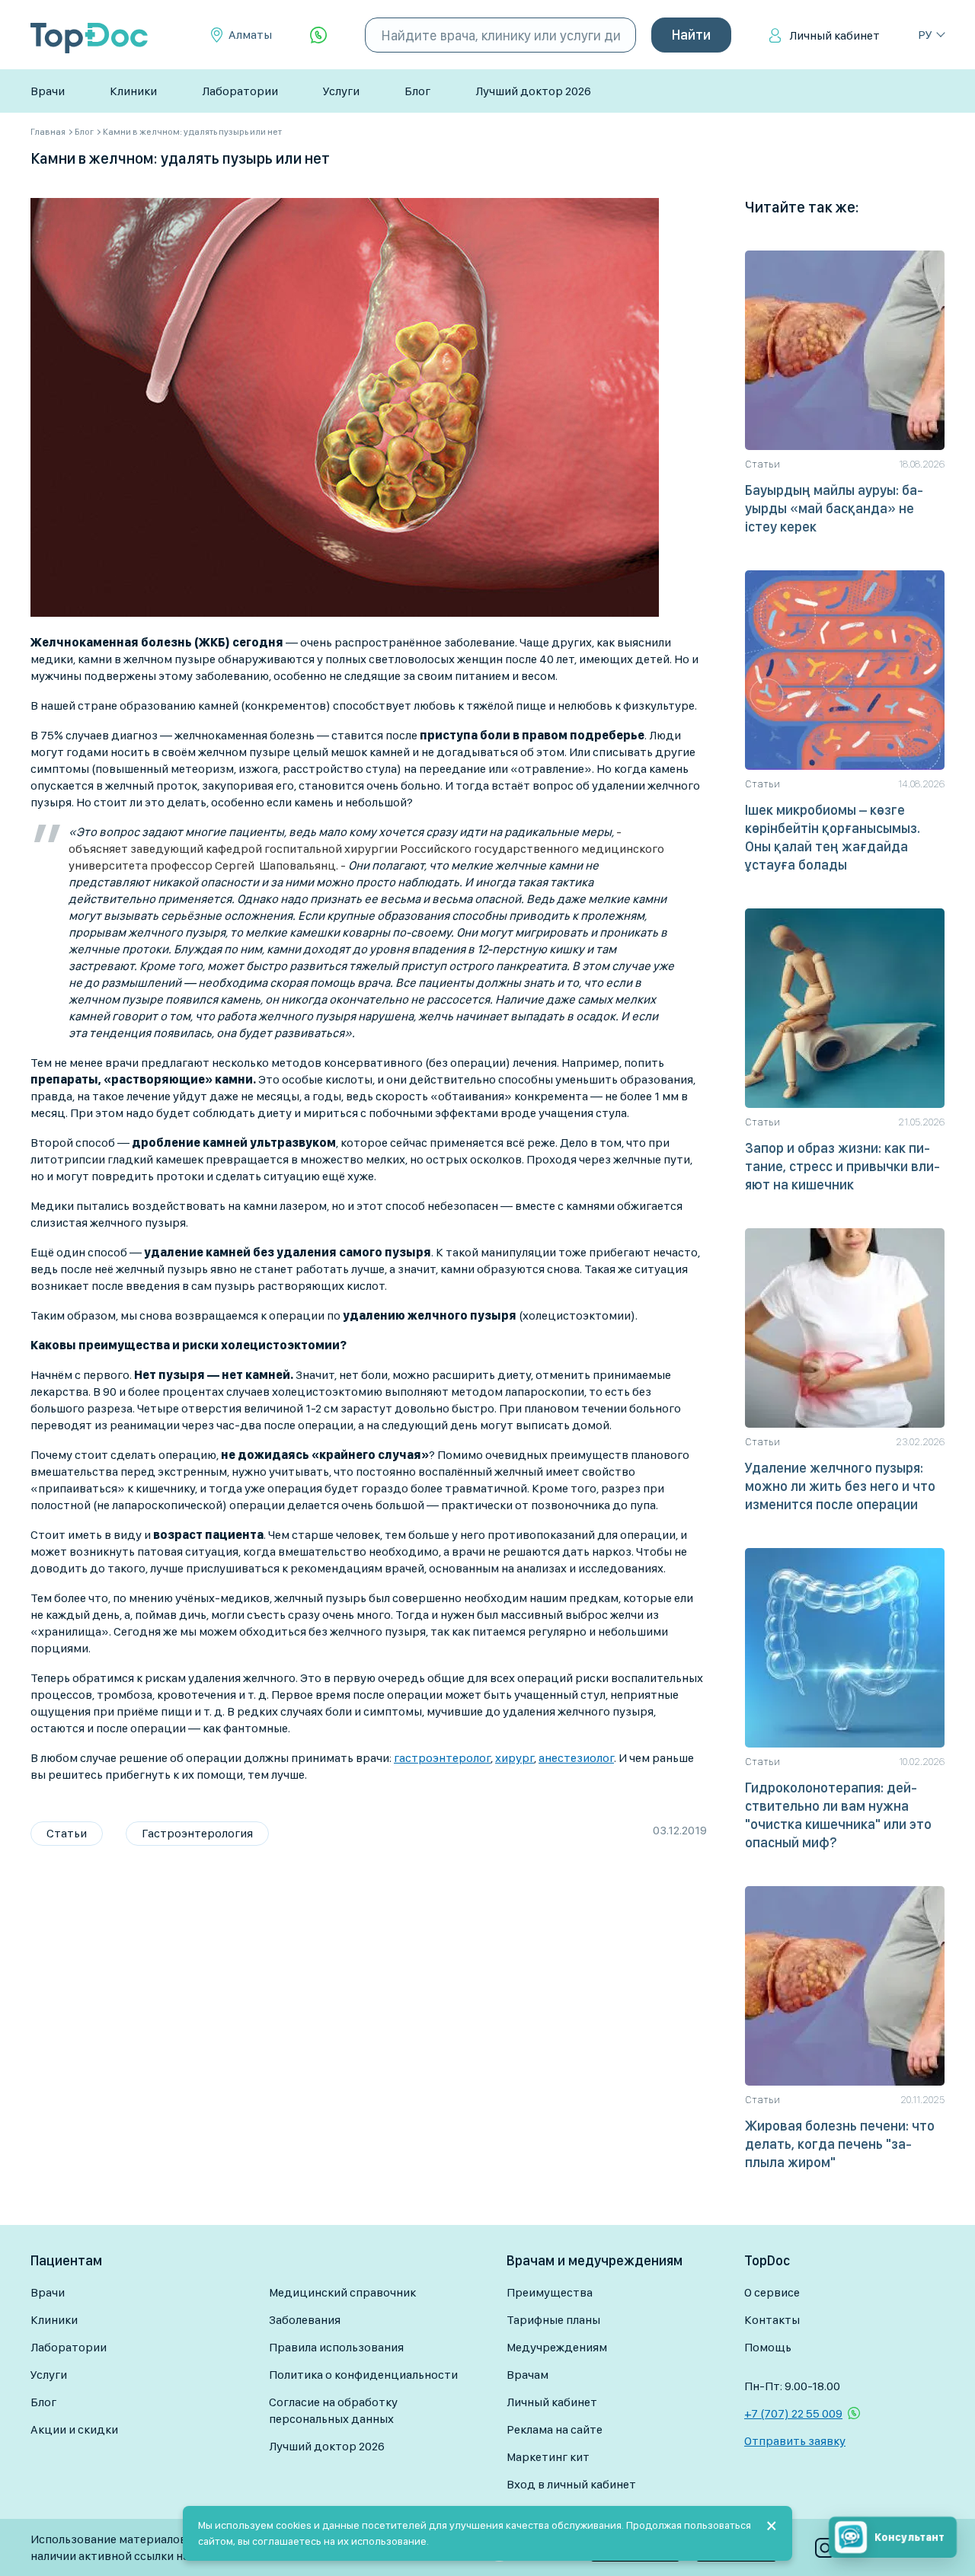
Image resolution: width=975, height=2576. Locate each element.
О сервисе (772, 2292)
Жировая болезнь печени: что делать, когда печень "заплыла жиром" (840, 2144)
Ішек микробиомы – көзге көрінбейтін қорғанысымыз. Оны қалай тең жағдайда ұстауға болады (833, 837)
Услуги (341, 91)
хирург (515, 1758)
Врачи (48, 91)
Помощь (768, 2347)
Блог (417, 91)
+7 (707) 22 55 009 (793, 2413)
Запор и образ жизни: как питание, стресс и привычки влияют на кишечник (842, 1166)
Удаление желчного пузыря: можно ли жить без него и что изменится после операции (840, 1486)
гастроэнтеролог (442, 1758)
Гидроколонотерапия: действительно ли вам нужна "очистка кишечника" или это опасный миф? (838, 1815)
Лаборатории (240, 91)
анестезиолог (576, 1758)
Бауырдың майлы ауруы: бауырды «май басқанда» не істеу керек (834, 508)
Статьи (67, 1833)
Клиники (133, 91)
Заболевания (305, 2320)
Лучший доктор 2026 (533, 91)
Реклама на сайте (555, 2429)
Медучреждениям (557, 2347)
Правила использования (336, 2347)
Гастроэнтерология (197, 1833)
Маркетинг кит (548, 2457)
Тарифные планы (553, 2320)
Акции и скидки (74, 2429)
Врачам (527, 2375)
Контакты (772, 2320)
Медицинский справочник (342, 2292)
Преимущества (550, 2292)
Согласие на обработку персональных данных (333, 2410)
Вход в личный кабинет (571, 2484)
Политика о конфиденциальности (363, 2375)
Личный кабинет (834, 35)
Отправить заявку (795, 2441)
